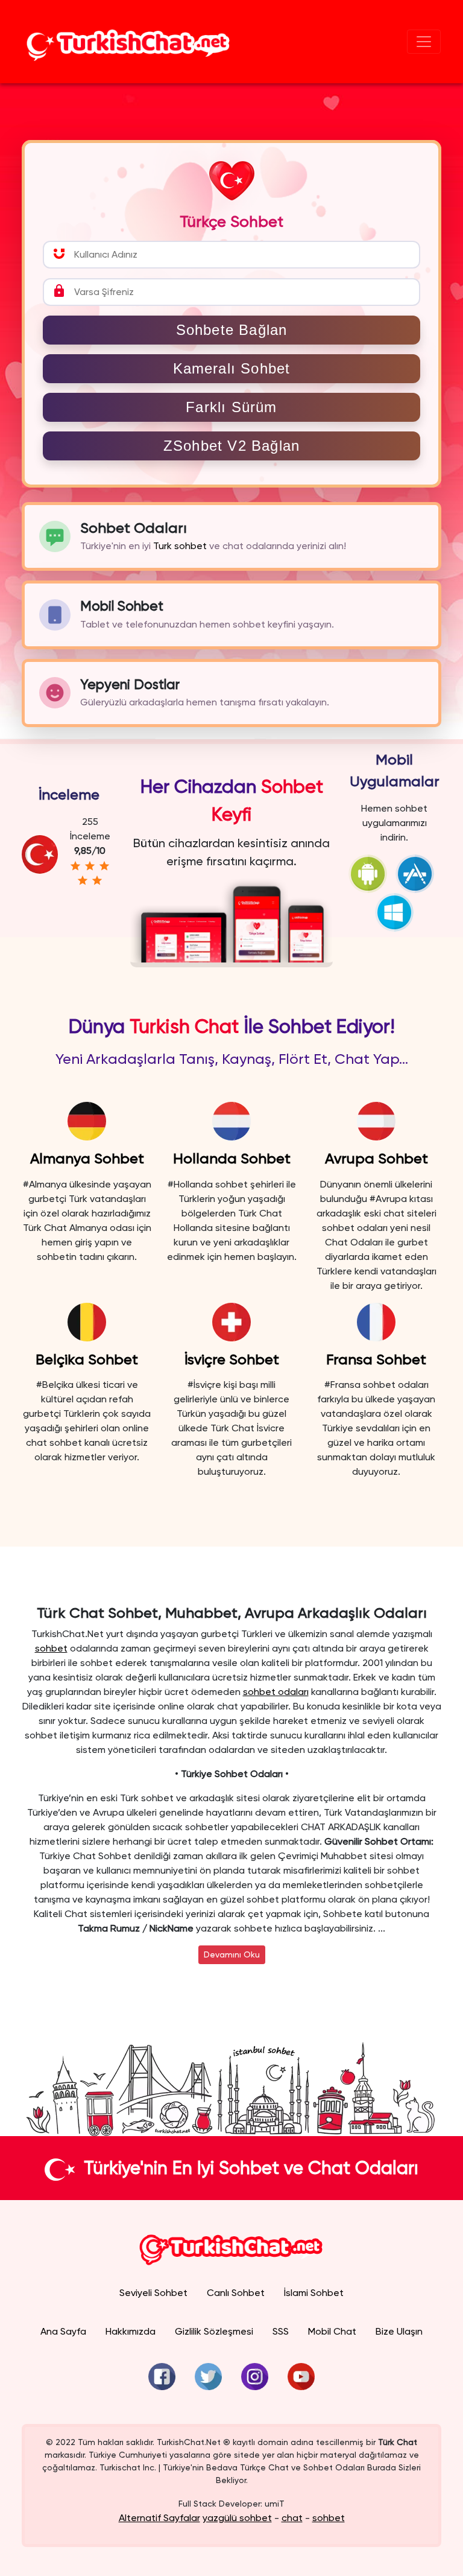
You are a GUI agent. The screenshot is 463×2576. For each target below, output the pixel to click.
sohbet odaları (276, 1692)
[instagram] (255, 2377)
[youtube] (301, 2377)
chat (292, 2518)
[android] (371, 873)
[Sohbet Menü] (424, 42)
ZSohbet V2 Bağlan (231, 446)
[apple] (418, 873)
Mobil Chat (332, 2331)
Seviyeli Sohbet (153, 2293)
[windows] (394, 911)
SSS (281, 2331)
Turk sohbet (180, 546)
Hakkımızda (131, 2331)
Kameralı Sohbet (232, 368)
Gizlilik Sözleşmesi (214, 2331)
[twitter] (208, 2377)
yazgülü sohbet (237, 2518)
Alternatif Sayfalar (159, 2518)
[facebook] (162, 2377)
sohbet (51, 1648)
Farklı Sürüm (231, 407)
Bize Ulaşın (399, 2331)
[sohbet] (128, 42)
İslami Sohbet (314, 2293)
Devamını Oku (232, 1954)
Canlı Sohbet (236, 2293)
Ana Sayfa (63, 2331)
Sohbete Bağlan (232, 330)
